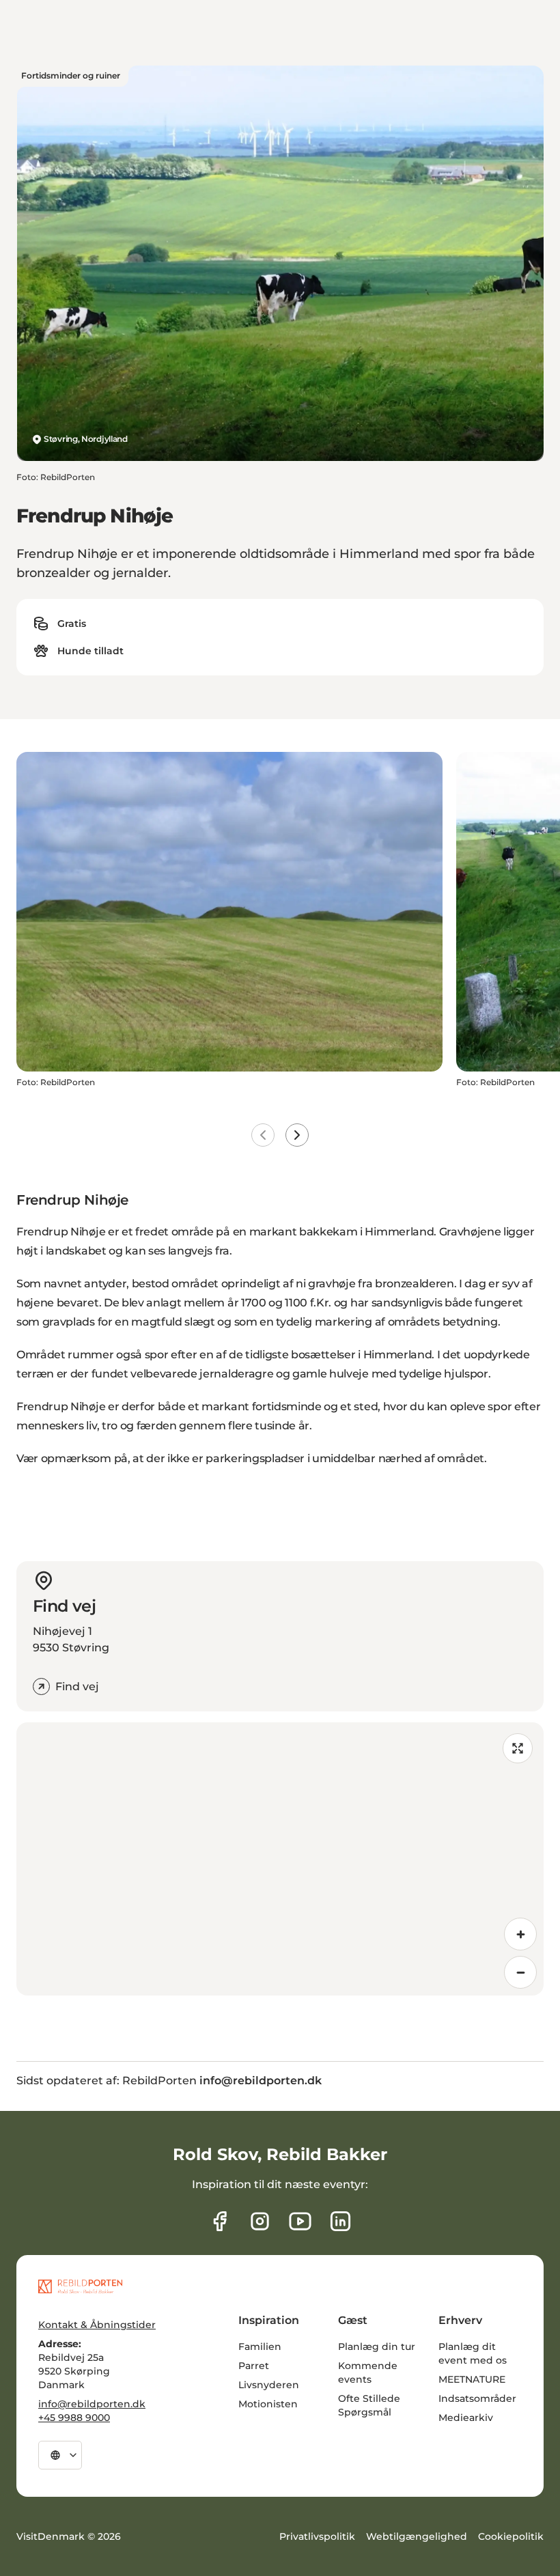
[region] (280, 1859)
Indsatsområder (477, 2398)
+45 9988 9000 (74, 2418)
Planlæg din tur (377, 2347)
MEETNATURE (472, 2379)
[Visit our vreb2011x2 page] (300, 2221)
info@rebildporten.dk (92, 2404)
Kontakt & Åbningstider (97, 2325)
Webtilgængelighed (417, 2536)
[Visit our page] (260, 2221)
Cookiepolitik (511, 2536)
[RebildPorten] (80, 2286)
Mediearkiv (466, 2418)
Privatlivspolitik (317, 2536)
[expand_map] (518, 1748)
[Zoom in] (520, 1934)
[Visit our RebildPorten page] (220, 2221)
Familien (260, 2347)
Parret (254, 2366)
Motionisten (268, 2404)
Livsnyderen (269, 2385)
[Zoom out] (520, 1972)
